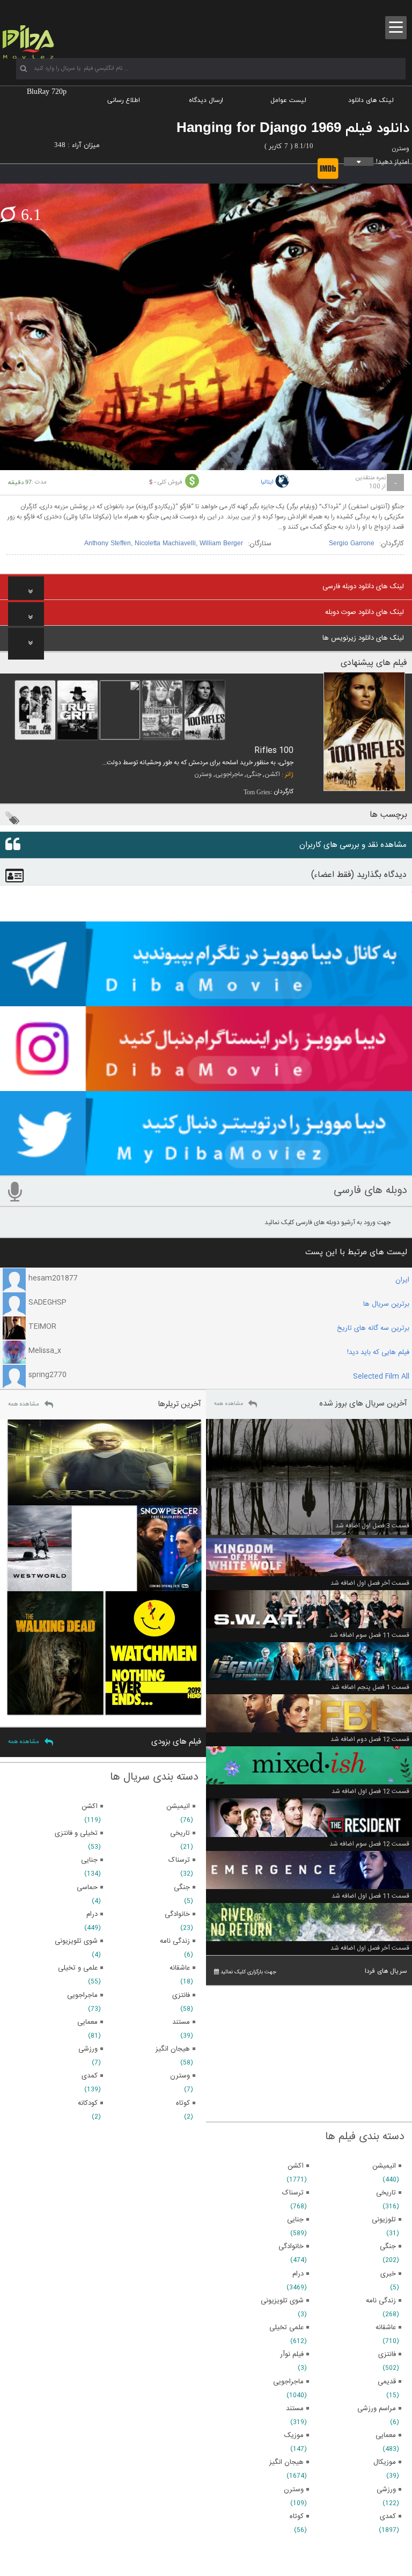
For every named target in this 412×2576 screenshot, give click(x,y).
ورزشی (386, 2490)
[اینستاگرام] (206, 1086)
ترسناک (293, 2193)
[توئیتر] (206, 1170)
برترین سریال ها (386, 1304)
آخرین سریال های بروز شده (363, 1404)
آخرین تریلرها (179, 1404)
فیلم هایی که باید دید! (378, 1352)
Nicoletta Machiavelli (165, 544)
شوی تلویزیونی (282, 2301)
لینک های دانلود (371, 100)
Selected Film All (381, 1377)
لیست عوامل (288, 100)
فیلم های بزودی (176, 1742)
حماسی (87, 1887)
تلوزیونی (384, 2220)
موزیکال (385, 2462)
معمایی (386, 2435)
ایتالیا (267, 482)
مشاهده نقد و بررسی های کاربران (353, 845)
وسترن (400, 149)
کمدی (388, 2516)
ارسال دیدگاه (206, 100)
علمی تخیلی (286, 2328)
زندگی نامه (381, 2301)
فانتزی (387, 2354)
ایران (402, 1280)
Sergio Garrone (352, 544)
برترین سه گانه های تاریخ (373, 1328)
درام (298, 2274)
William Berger (221, 544)
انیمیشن (384, 2166)
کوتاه (297, 2516)
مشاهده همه (229, 1404)
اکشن (272, 774)
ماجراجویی (229, 774)
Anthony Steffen (108, 544)
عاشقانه (386, 2328)
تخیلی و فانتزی (76, 1833)
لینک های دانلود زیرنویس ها (363, 638)
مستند (295, 2409)
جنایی (295, 2220)
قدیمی (387, 2382)
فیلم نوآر (292, 2354)
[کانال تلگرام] (206, 1001)
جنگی (254, 774)
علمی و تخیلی (78, 1968)
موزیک (294, 2435)
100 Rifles (274, 751)
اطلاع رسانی (124, 100)
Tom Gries (257, 792)
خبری (388, 2274)
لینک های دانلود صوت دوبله (365, 612)
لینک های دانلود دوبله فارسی (363, 587)
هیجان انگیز (286, 2462)
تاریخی (386, 2193)
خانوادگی (291, 2246)
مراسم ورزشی (377, 2409)
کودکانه (88, 2103)
